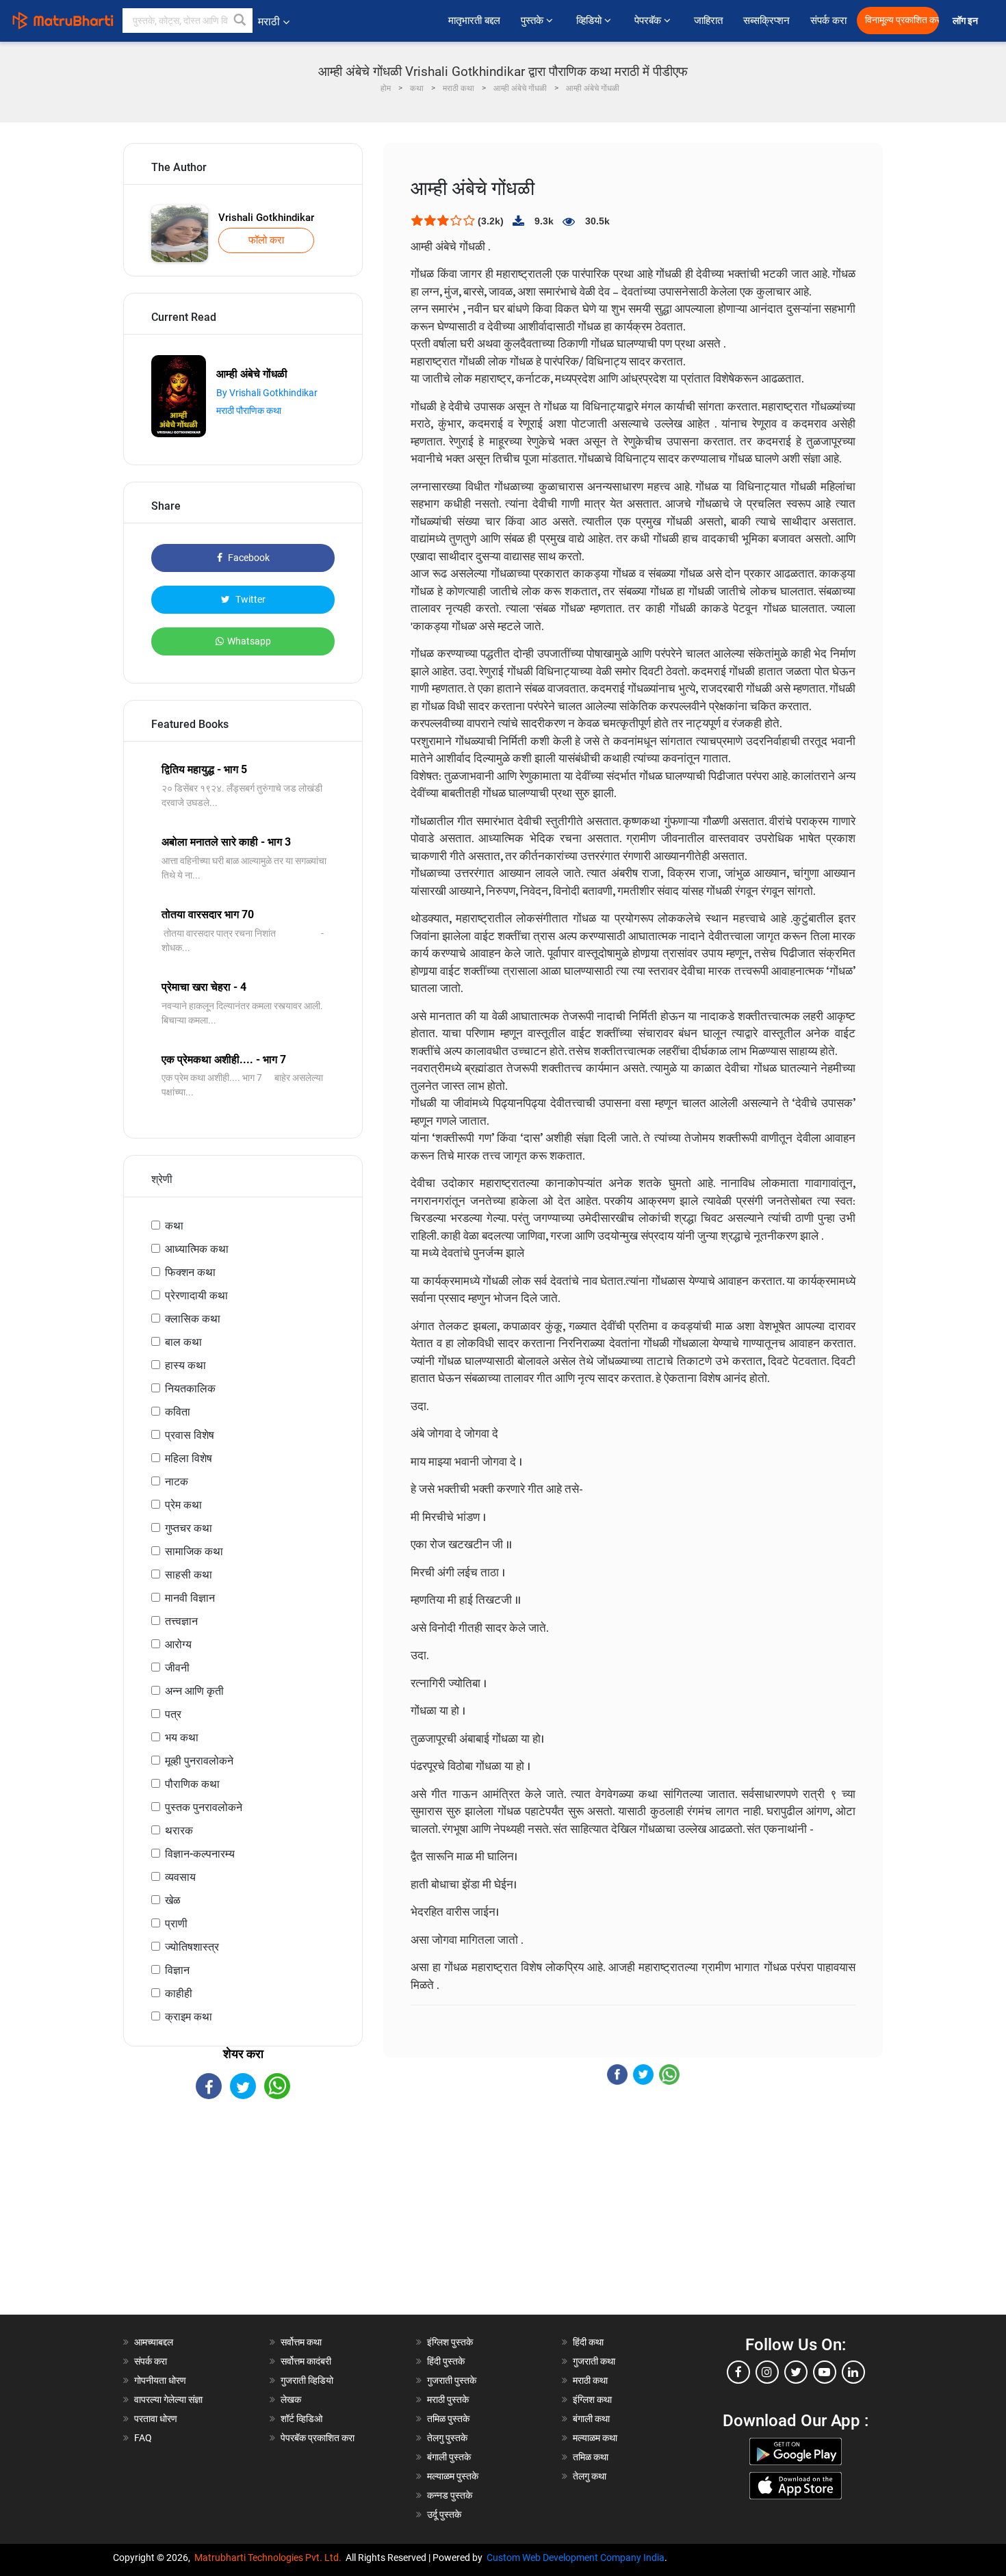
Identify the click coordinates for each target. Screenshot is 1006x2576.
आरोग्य (178, 1644)
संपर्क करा (828, 21)
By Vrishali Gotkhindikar (267, 393)
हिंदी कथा (588, 2342)
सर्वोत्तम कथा (301, 2342)
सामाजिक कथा (194, 1551)
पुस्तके (533, 21)
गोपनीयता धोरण (160, 2380)
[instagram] (767, 2372)
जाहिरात (708, 21)
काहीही (179, 1993)
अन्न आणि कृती (194, 1691)
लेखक (291, 2399)
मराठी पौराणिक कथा (249, 411)
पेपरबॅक (649, 21)
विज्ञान (177, 1970)
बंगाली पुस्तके (449, 2457)
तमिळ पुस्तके (448, 2419)
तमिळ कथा (591, 2457)
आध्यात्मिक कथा (197, 1249)
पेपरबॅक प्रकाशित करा (318, 2438)
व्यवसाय (180, 1877)
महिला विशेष (189, 1458)
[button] (240, 21)
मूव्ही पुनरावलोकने (199, 1761)
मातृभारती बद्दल (474, 21)
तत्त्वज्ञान (181, 1621)
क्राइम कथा (189, 2017)
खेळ (173, 1900)
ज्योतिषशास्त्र (192, 1947)
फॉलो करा (266, 240)
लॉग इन (967, 21)
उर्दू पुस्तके (444, 2514)
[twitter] (796, 2372)
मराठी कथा (590, 2380)
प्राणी (176, 1924)
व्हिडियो (590, 21)
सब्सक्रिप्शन (766, 21)
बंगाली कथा (591, 2419)
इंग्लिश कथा (592, 2399)
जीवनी (177, 1668)
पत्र (173, 1714)
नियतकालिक (190, 1389)
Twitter (249, 599)
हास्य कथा (185, 1365)
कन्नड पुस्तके (450, 2495)
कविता (178, 1412)
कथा (174, 1226)
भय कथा (182, 1738)
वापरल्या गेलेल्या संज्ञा (168, 2399)
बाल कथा (183, 1342)
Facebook (248, 558)
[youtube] (825, 2372)
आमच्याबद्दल (154, 2342)
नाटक (177, 1482)
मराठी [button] (269, 22)
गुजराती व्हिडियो (307, 2380)
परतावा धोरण (157, 2419)
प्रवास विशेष (190, 1435)
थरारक (179, 1831)
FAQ (143, 2438)
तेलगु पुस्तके (447, 2438)
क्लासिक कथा (193, 1319)
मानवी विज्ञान (190, 1598)
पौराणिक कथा (192, 1784)
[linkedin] (853, 2372)
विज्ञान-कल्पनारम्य (200, 1854)
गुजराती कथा (594, 2361)
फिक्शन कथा (190, 1272)
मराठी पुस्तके (448, 2399)
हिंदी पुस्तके (446, 2361)
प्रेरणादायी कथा (196, 1296)
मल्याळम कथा (595, 2438)
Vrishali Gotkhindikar (266, 218)
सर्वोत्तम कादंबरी (306, 2361)
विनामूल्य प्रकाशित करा (902, 20)
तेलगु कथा (590, 2476)
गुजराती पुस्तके (452, 2380)
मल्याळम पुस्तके (453, 2476)
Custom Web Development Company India (576, 2558)
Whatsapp (249, 641)
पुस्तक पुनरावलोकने (204, 1807)
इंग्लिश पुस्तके (450, 2342)
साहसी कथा (189, 1575)
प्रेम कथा (183, 1505)
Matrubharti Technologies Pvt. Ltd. (270, 2558)
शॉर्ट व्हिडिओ (301, 2419)
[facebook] (738, 2372)
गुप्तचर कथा (189, 1528)
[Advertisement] (243, 2219)
